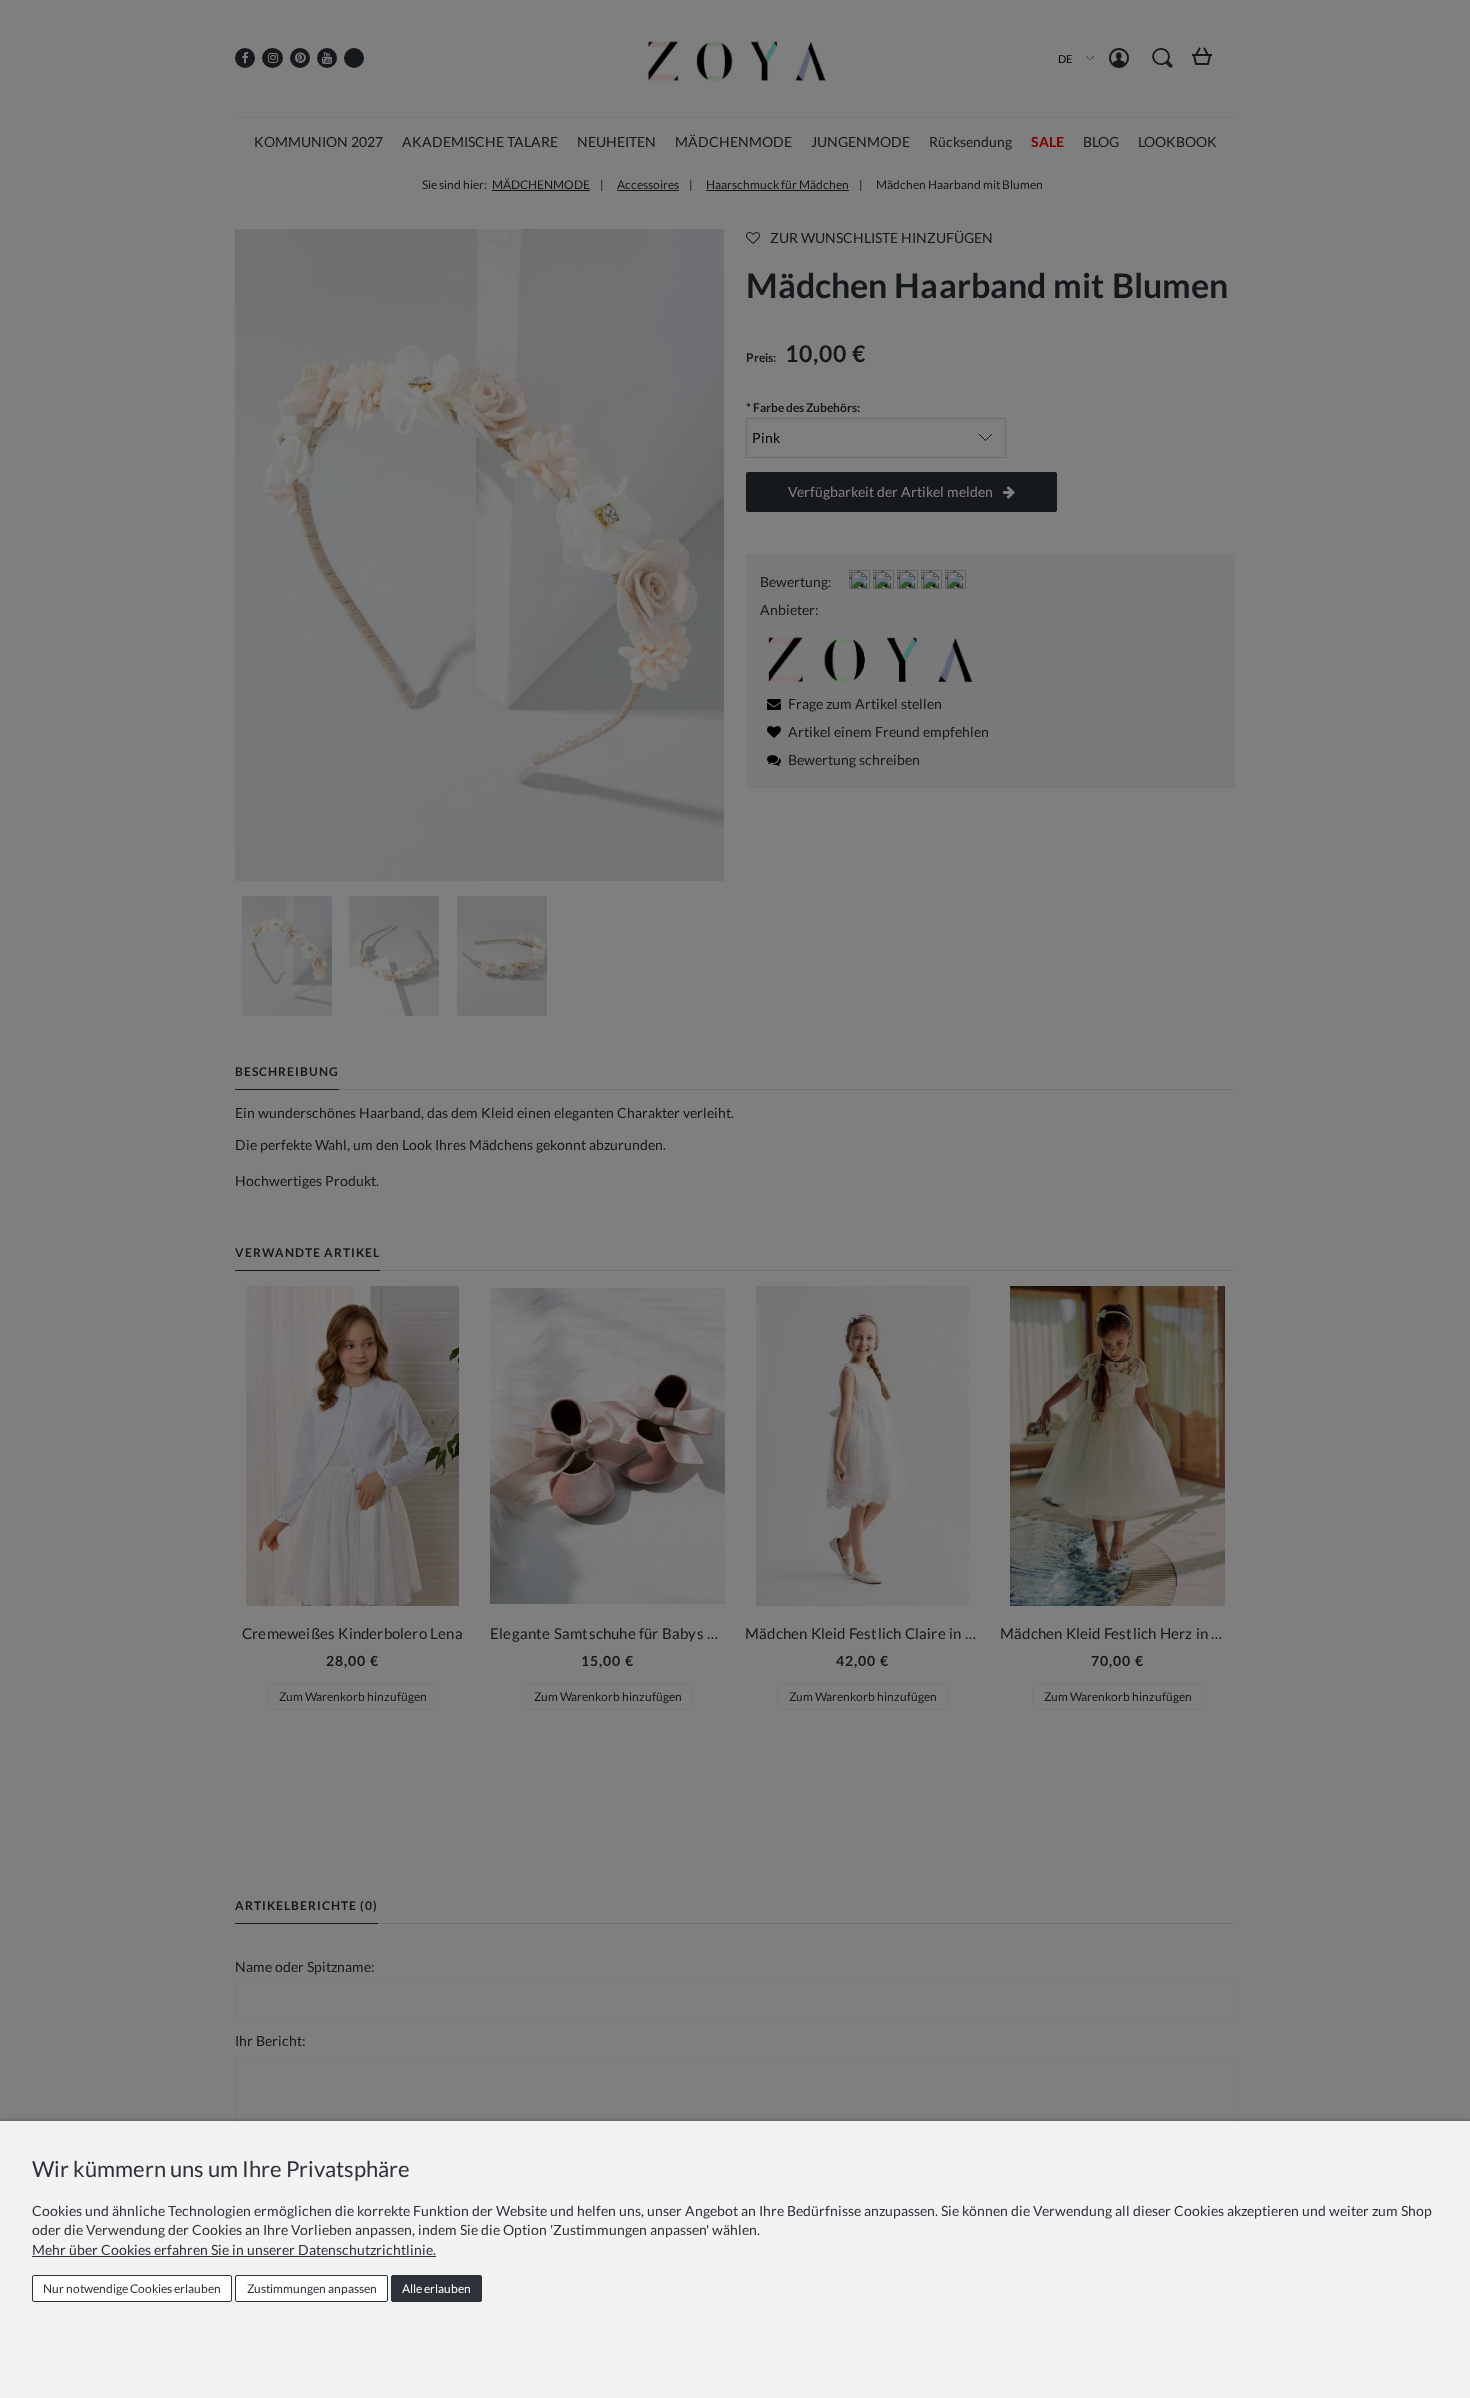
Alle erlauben (436, 2288)
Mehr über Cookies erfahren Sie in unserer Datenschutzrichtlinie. (234, 2249)
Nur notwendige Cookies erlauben (132, 2288)
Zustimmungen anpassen (312, 2288)
